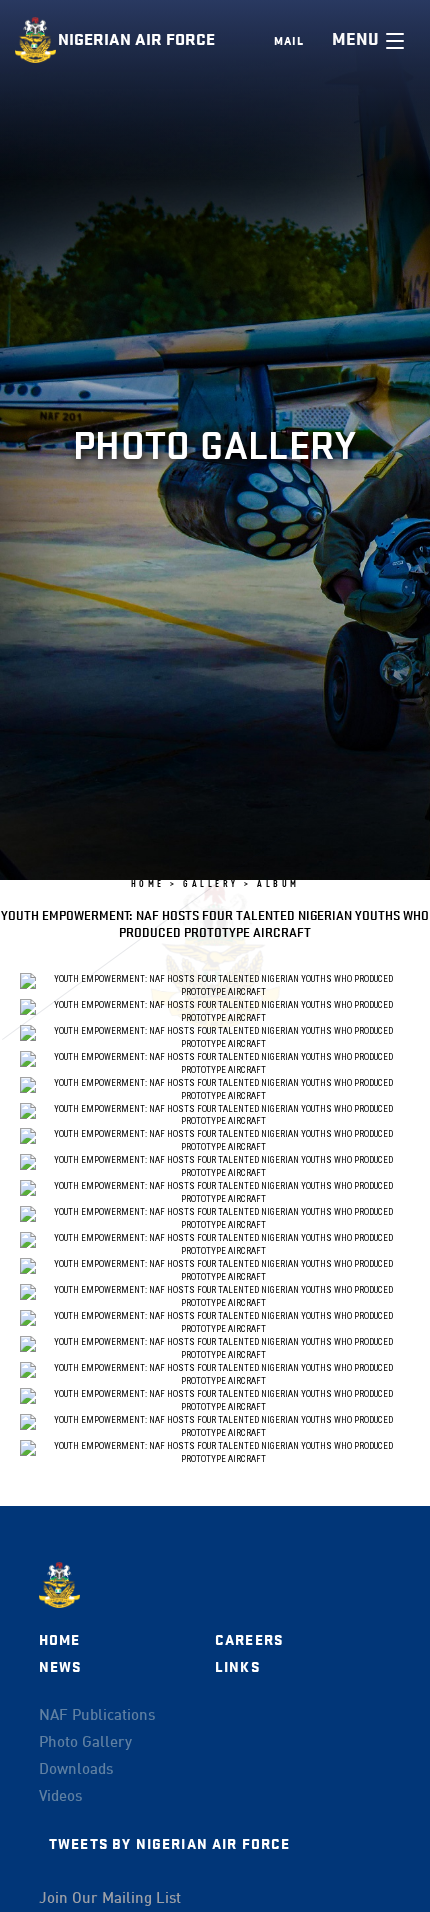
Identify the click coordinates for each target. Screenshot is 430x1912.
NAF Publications (97, 1716)
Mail (289, 41)
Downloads (76, 1770)
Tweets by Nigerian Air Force (169, 1844)
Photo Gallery (85, 1743)
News (60, 1667)
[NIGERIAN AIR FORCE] (36, 40)
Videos (60, 1797)
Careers (249, 1640)
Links (237, 1667)
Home (60, 1640)
